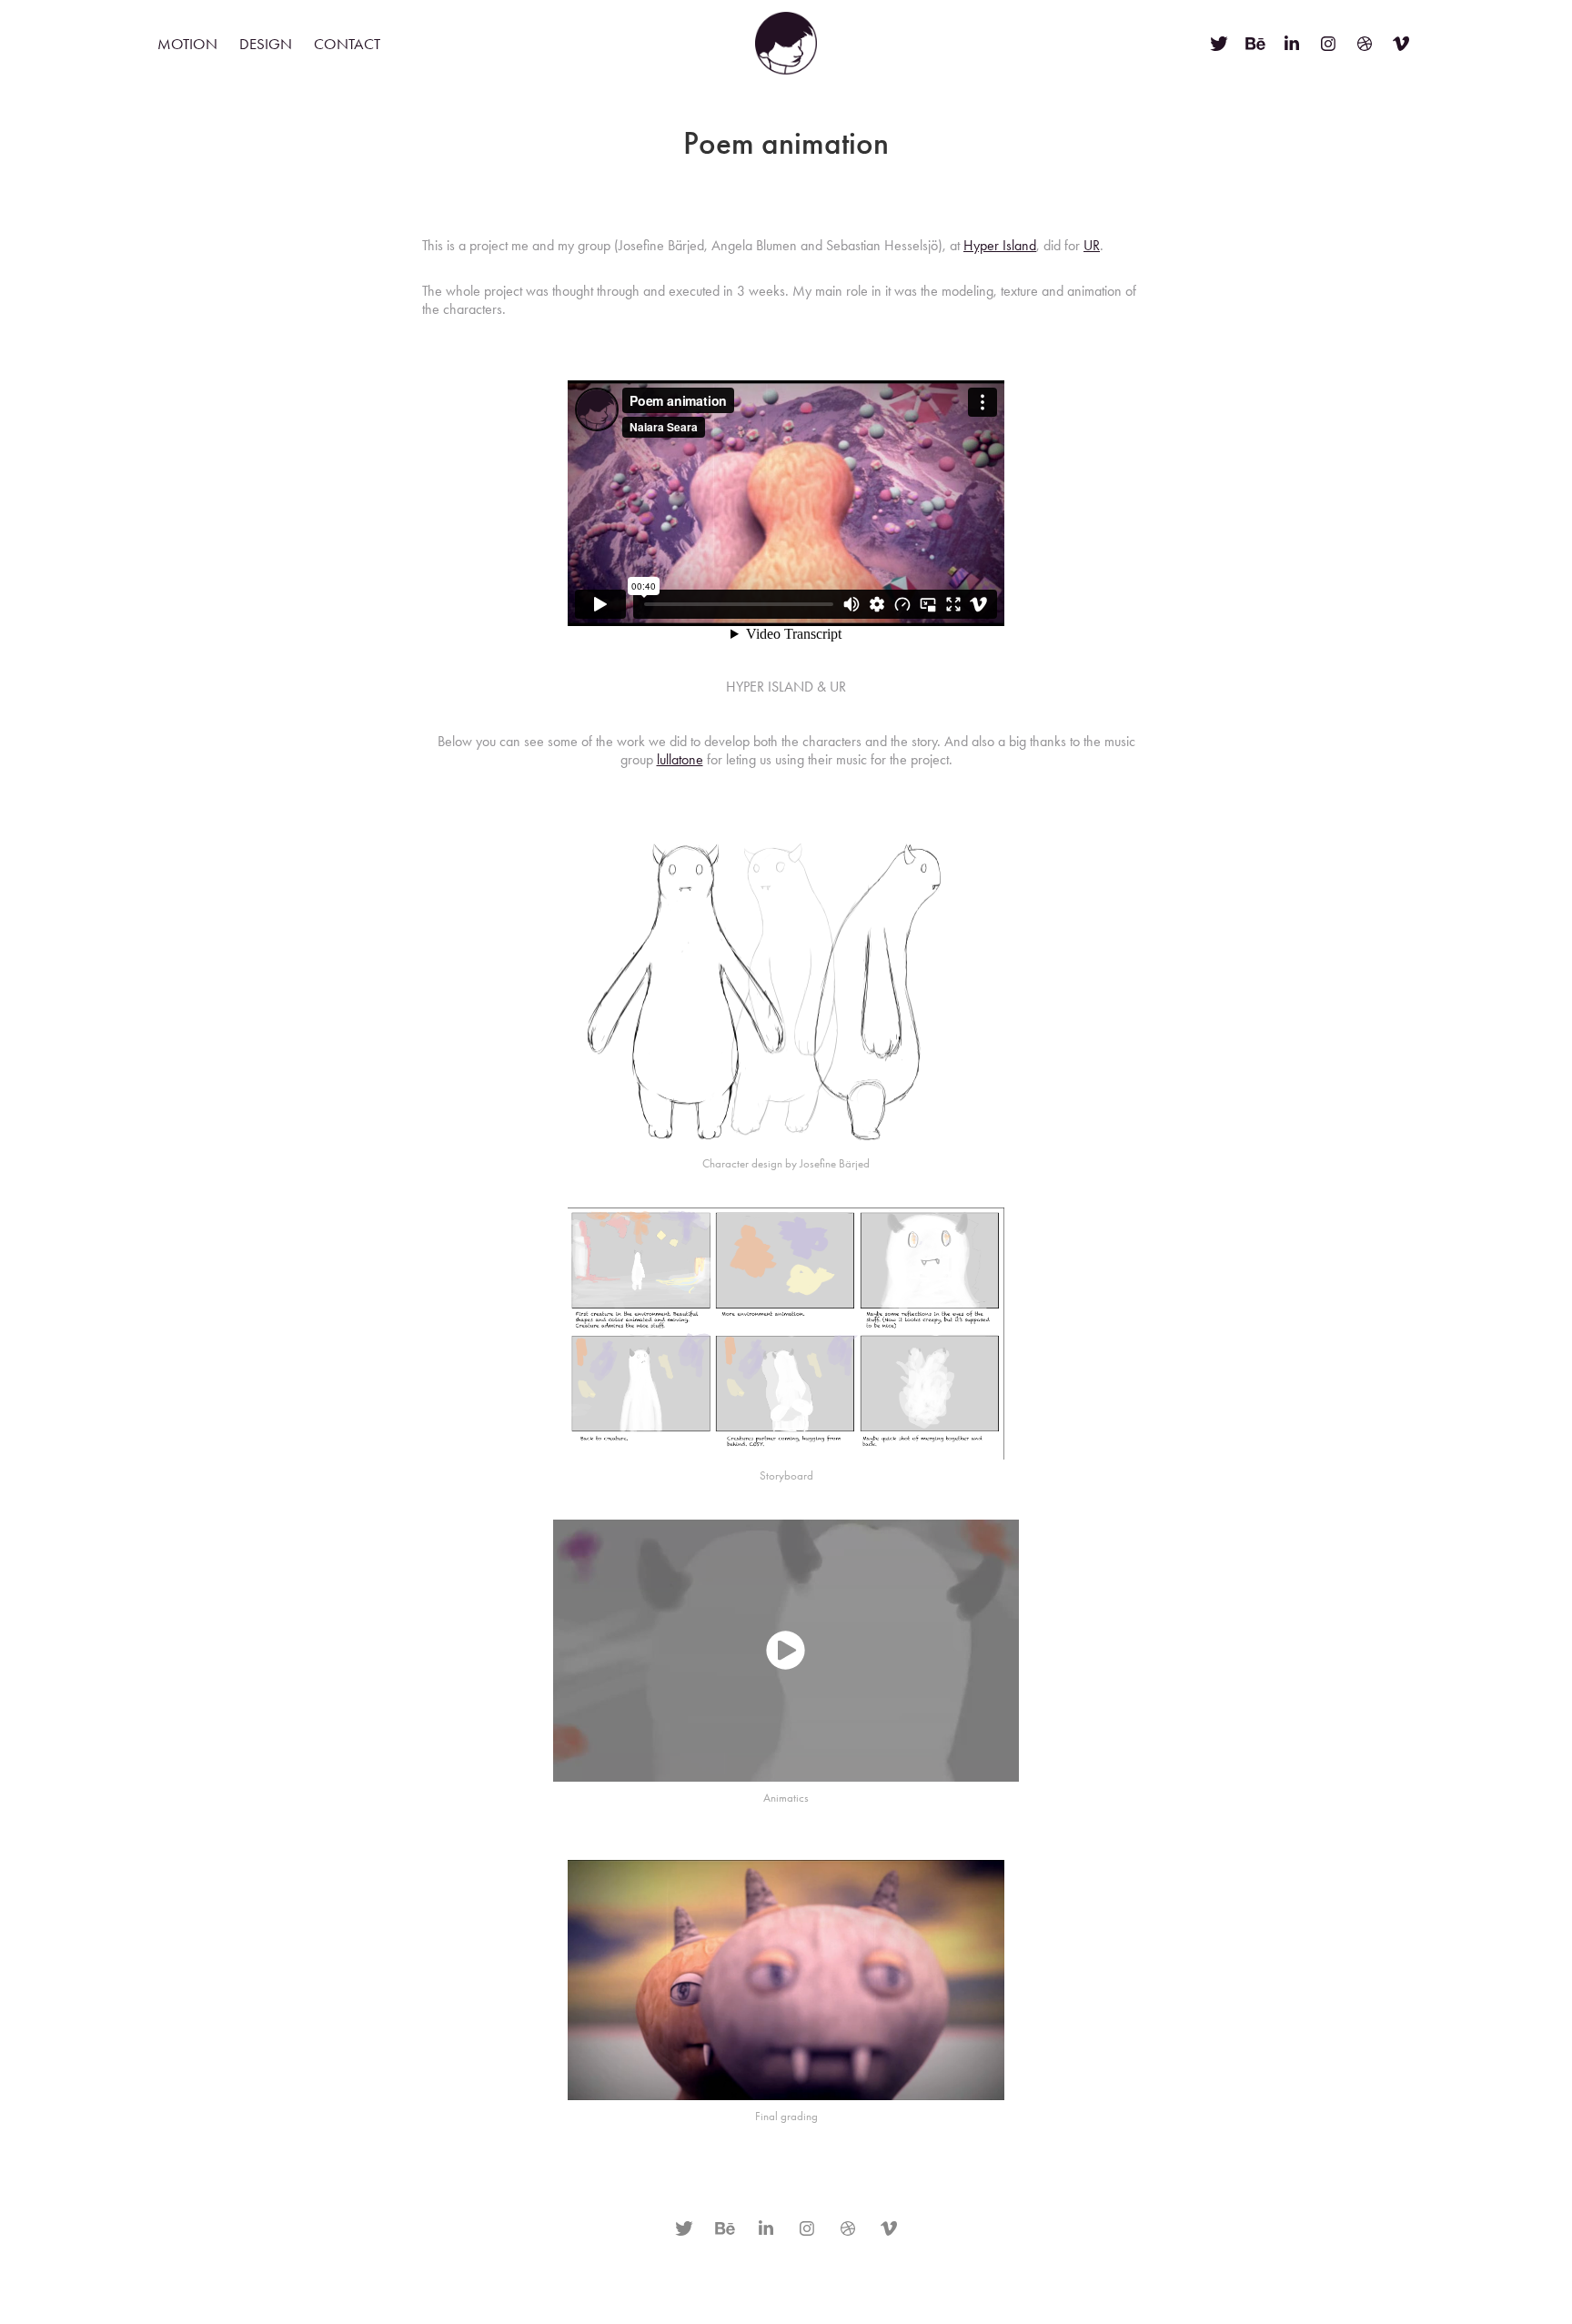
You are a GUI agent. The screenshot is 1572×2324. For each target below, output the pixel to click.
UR (1092, 245)
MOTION (187, 44)
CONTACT (347, 44)
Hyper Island (1000, 245)
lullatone (680, 759)
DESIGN (266, 44)
